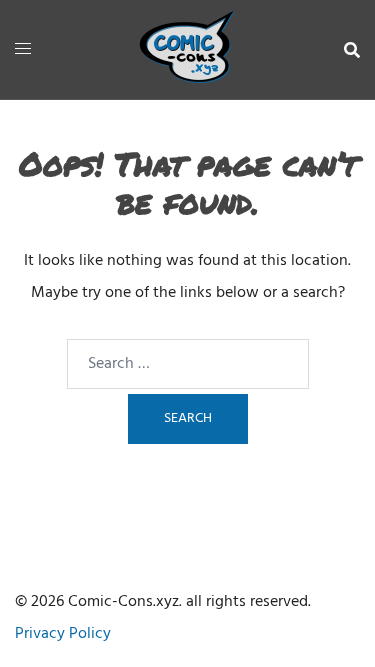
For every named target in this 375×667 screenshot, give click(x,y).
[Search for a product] (352, 50)
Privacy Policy (63, 634)
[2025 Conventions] (188, 50)
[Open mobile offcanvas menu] (23, 50)
